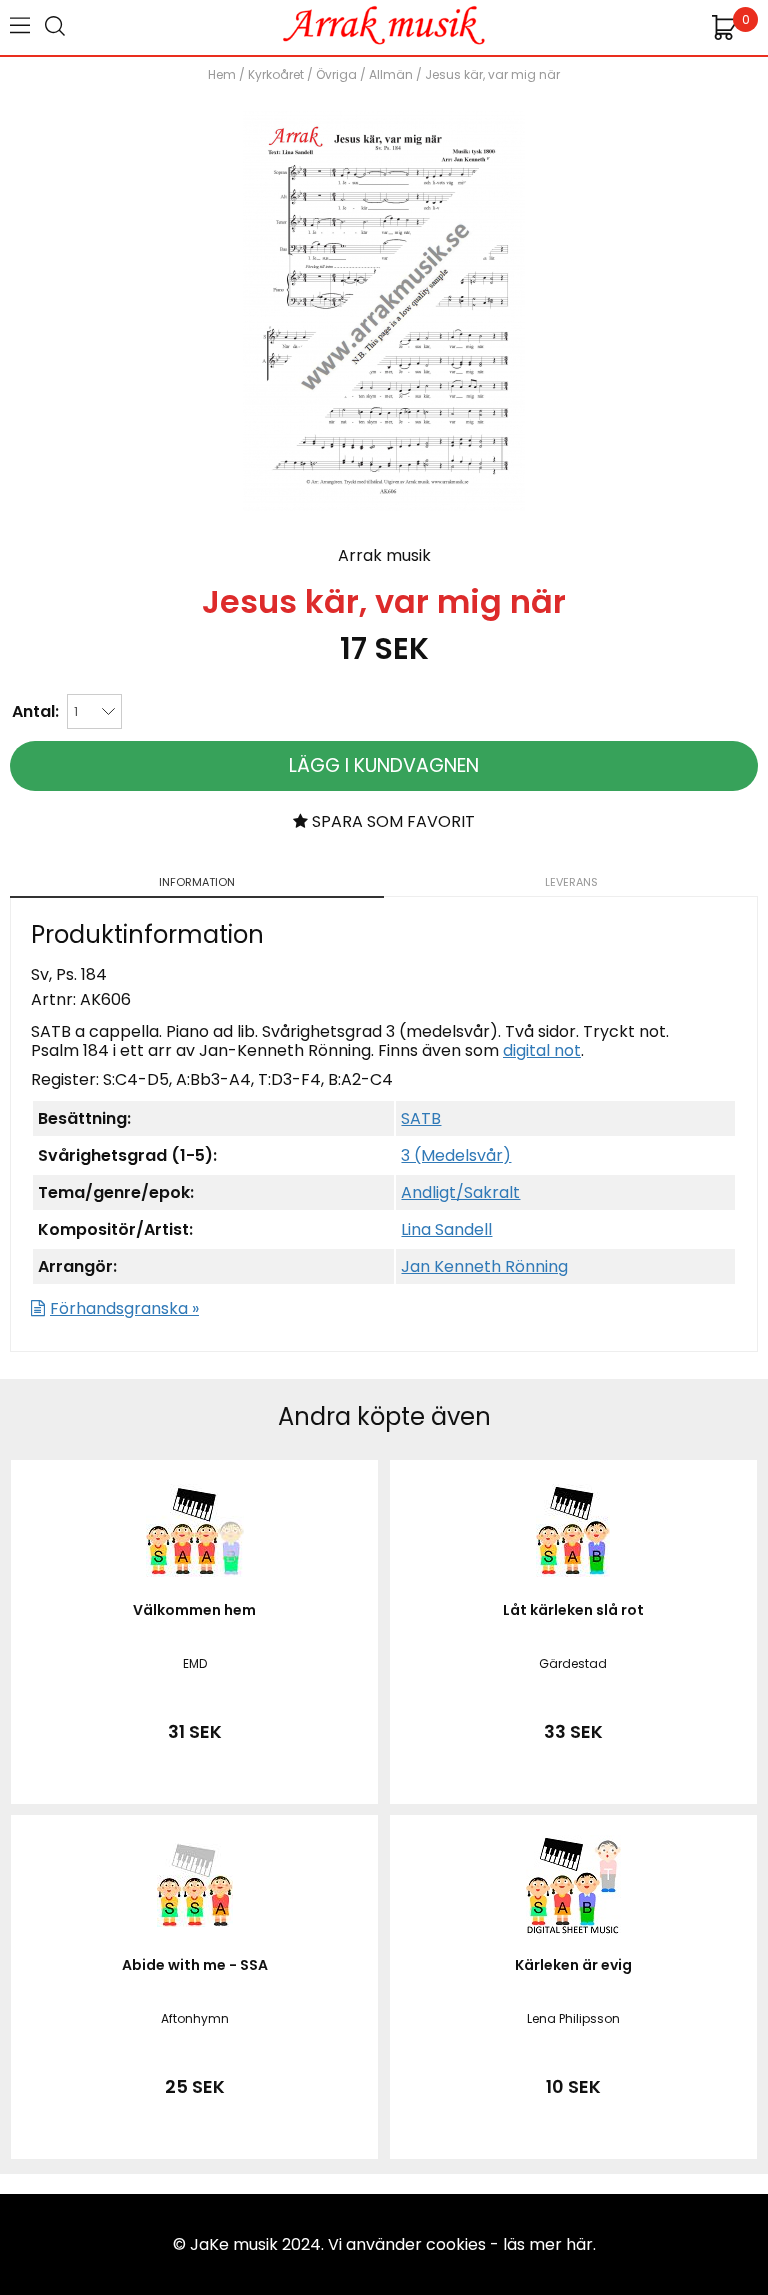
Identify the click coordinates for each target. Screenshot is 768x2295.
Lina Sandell (446, 1229)
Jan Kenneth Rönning (484, 1266)
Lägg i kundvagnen (384, 765)
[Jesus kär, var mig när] (384, 505)
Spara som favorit (391, 821)
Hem (222, 74)
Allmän (391, 74)
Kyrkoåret (276, 74)
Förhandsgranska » (124, 1308)
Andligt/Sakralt (460, 1192)
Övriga (336, 74)
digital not (542, 1050)
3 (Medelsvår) (456, 1155)
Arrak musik (384, 555)
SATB (421, 1118)
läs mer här (548, 2244)
